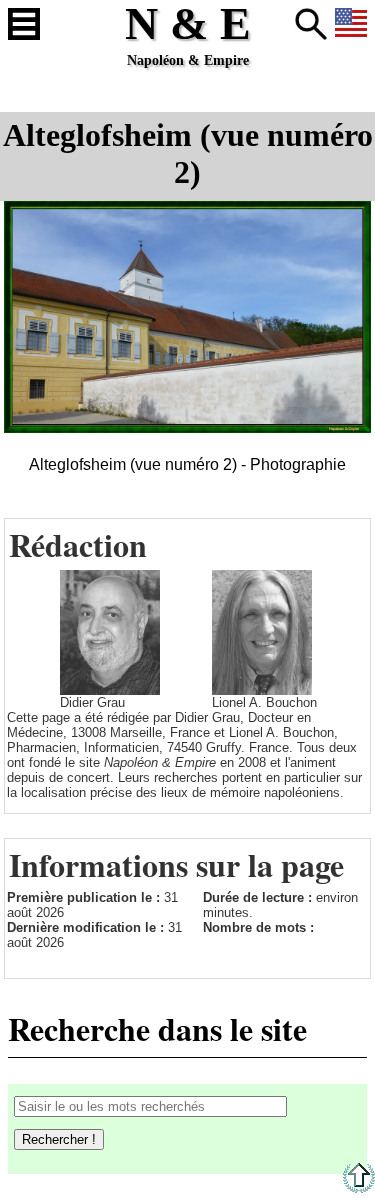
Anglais (351, 24)
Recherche (311, 24)
